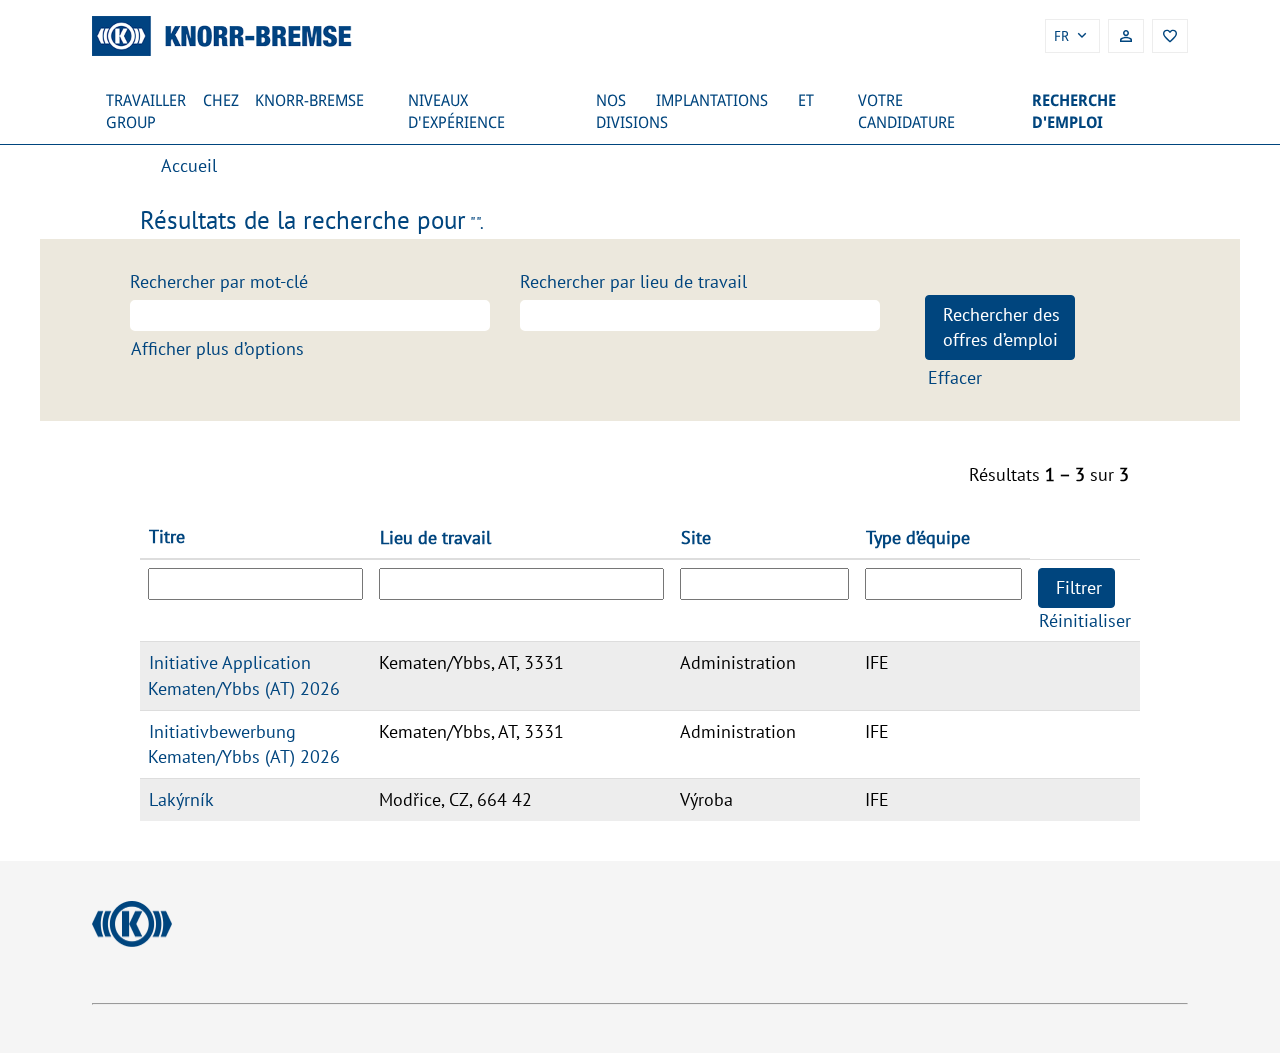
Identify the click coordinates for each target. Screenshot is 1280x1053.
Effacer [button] (955, 377)
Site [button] (696, 537)
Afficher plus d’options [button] (217, 348)
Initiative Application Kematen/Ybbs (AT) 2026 (244, 675)
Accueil (189, 165)
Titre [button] (167, 536)
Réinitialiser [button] (1085, 620)
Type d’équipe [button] (918, 537)
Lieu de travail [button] (435, 537)
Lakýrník (181, 799)
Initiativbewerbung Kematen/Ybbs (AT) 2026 (244, 744)
